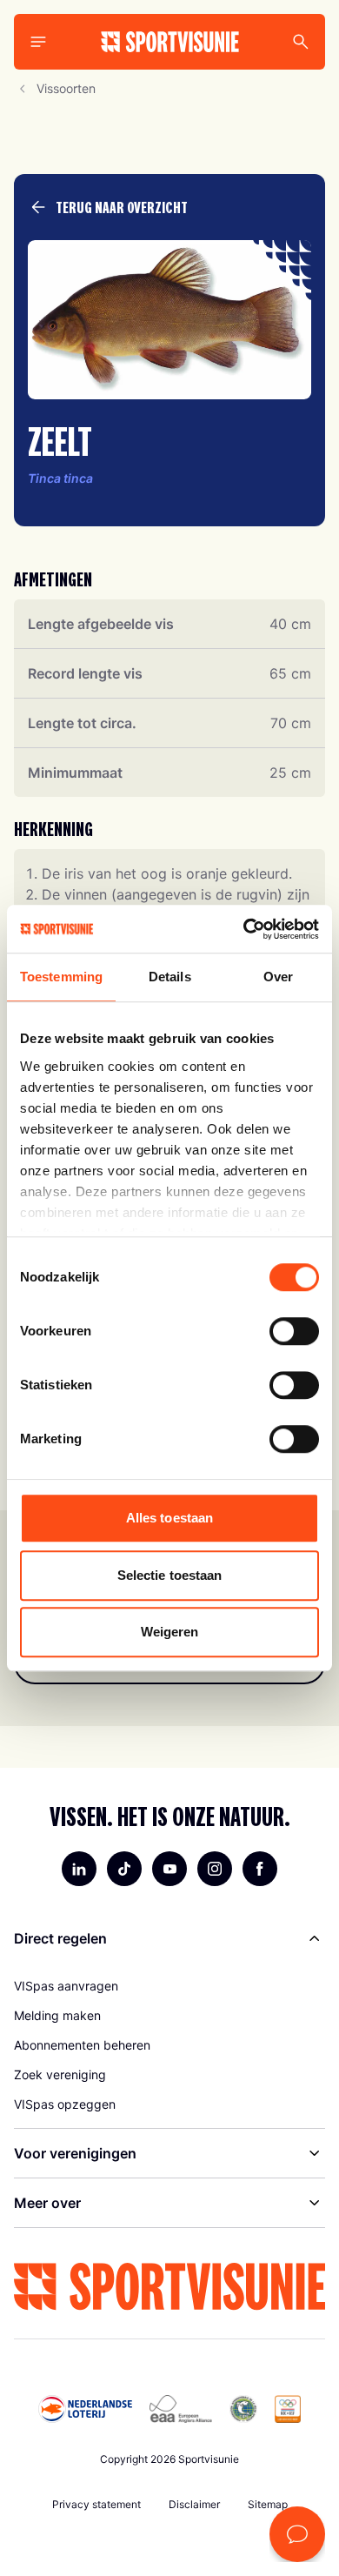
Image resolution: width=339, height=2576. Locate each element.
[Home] (170, 42)
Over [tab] (278, 977)
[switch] (294, 1331)
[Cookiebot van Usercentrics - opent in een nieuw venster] (244, 929)
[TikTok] (124, 1869)
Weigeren (170, 1632)
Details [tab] (170, 977)
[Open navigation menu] (38, 42)
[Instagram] (215, 1869)
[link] (169, 1986)
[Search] (301, 42)
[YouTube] (169, 1869)
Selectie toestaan (170, 1575)
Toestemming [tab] (61, 977)
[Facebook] (260, 1869)
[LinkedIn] (79, 1869)
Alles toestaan (169, 1518)
